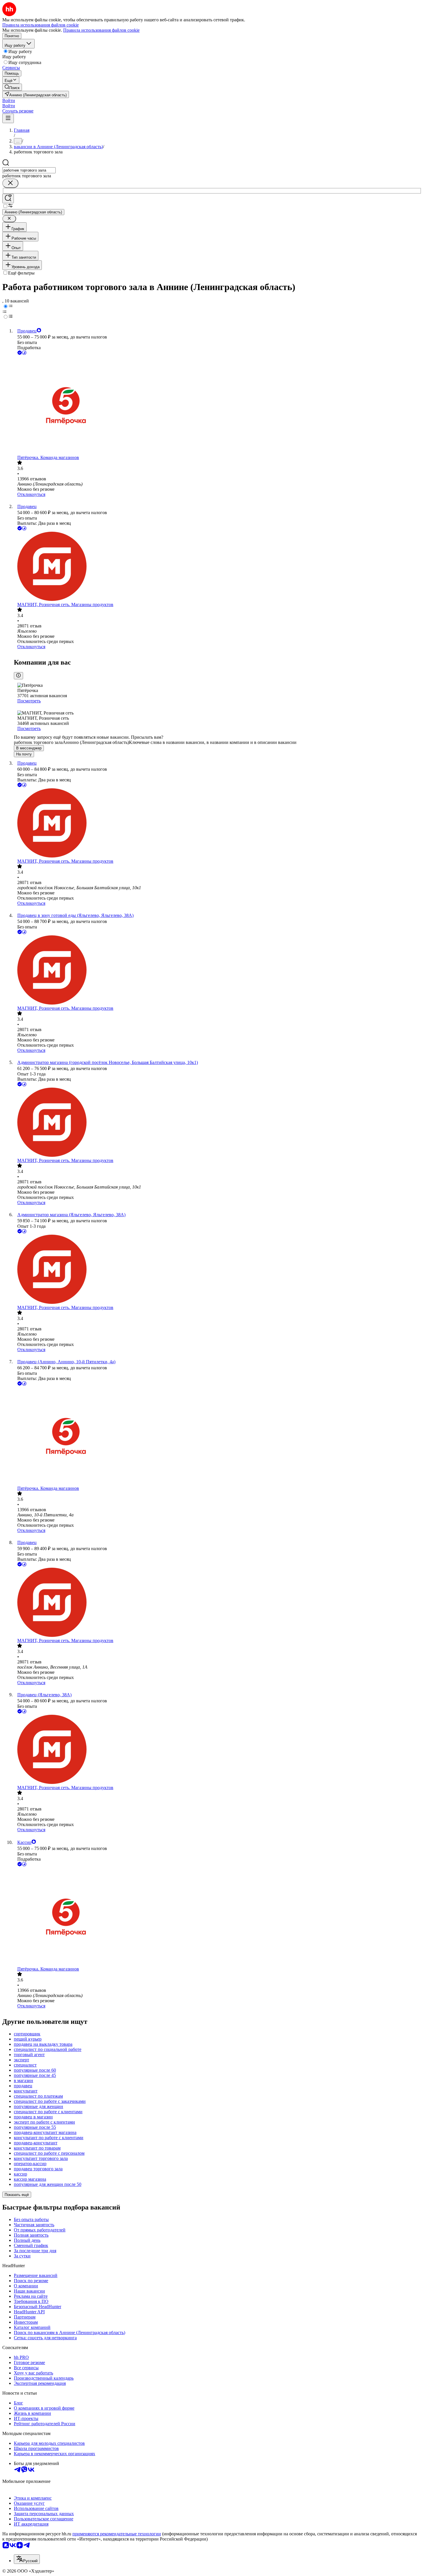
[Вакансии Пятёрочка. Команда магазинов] (218, 406)
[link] (12, 87)
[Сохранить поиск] (8, 199)
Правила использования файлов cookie (101, 30)
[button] (9, 100)
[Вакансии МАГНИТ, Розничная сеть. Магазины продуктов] (218, 567)
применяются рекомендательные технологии (117, 2534)
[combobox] (29, 170)
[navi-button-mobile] (8, 118)
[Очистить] (10, 183)
